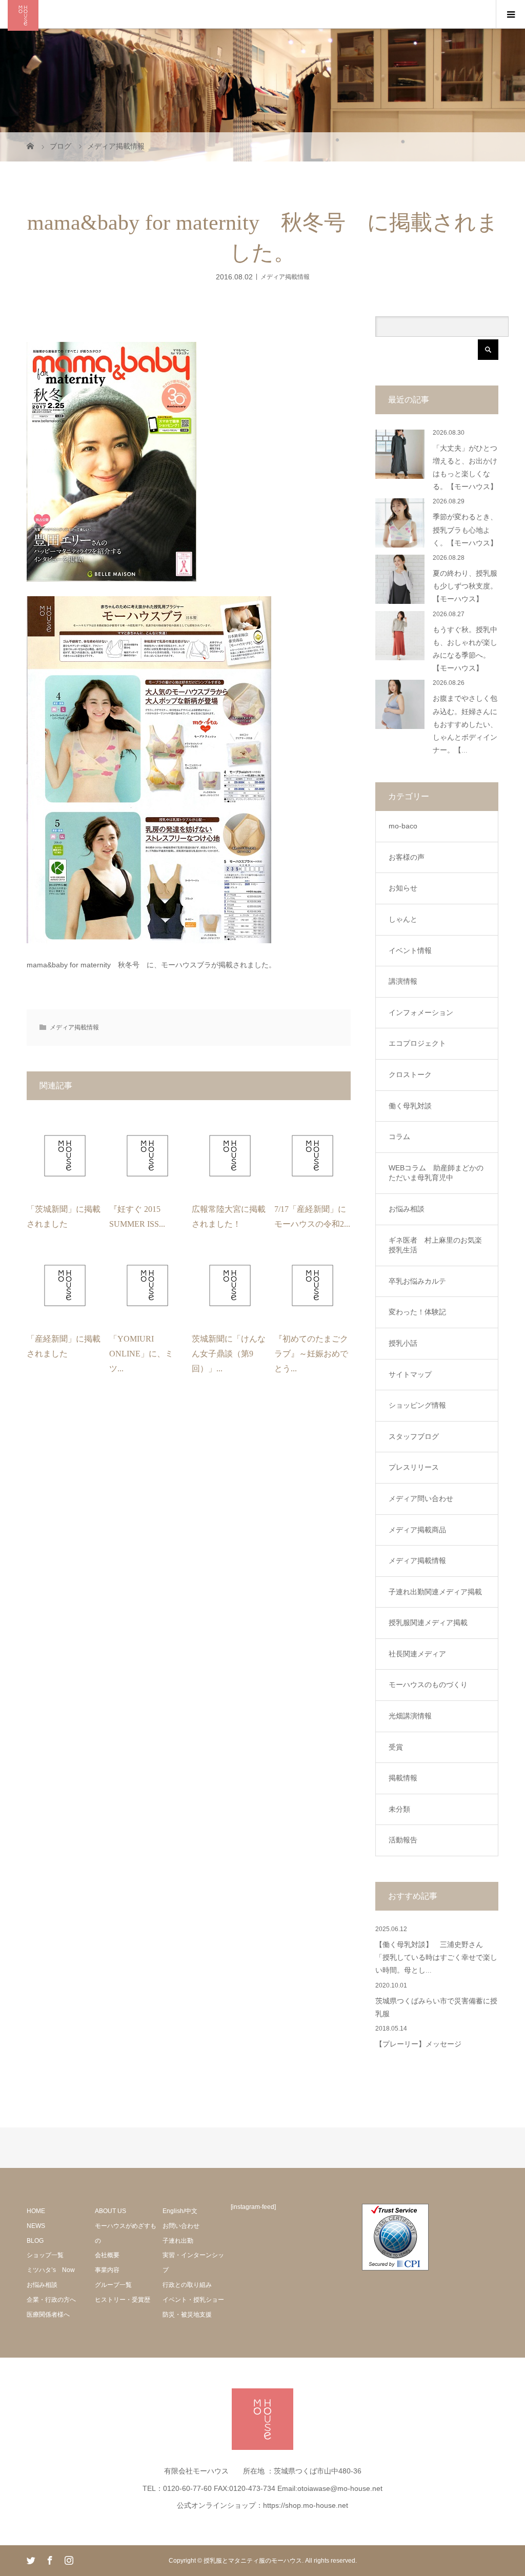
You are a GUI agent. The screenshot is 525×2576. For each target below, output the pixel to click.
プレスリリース (414, 1467)
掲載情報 (403, 1778)
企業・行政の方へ (51, 2300)
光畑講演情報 (410, 1716)
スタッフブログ (414, 1436)
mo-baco (403, 826)
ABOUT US (110, 2211)
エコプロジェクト (417, 1043)
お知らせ (403, 888)
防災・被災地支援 (187, 2315)
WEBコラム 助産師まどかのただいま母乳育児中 (436, 1173)
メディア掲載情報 (285, 276)
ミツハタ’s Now (51, 2270)
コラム (399, 1137)
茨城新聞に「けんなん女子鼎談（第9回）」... (229, 1354)
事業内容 (107, 2270)
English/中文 (180, 2211)
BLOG (35, 2241)
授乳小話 (403, 1343)
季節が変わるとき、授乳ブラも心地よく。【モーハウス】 (465, 530)
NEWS (36, 2226)
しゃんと (403, 919)
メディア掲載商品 (417, 1530)
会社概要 (107, 2255)
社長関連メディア (417, 1654)
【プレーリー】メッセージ (418, 2044)
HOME (36, 2211)
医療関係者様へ (48, 2315)
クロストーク (410, 1074)
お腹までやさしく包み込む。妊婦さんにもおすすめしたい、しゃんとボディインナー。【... (465, 724)
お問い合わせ (181, 2226)
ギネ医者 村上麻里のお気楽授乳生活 (435, 1245)
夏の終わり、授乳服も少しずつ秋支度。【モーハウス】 (465, 586)
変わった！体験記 (417, 1312)
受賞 (396, 1747)
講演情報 (403, 981)
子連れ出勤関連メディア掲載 (435, 1592)
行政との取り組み (187, 2285)
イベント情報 (410, 950)
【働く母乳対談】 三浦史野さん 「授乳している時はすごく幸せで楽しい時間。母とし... (436, 1958)
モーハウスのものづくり (428, 1685)
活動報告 (403, 1840)
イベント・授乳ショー (193, 2300)
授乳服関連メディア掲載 (428, 1622)
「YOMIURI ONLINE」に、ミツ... (141, 1354)
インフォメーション (421, 1012)
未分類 (399, 1809)
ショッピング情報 (417, 1405)
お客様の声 (407, 857)
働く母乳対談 (410, 1106)
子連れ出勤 (178, 2241)
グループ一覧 (113, 2285)
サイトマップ (410, 1374)
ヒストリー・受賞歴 (123, 2300)
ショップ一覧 (45, 2255)
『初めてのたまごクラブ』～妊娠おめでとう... (311, 1354)
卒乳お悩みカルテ (417, 1281)
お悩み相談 (407, 1209)
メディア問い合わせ (421, 1498)
